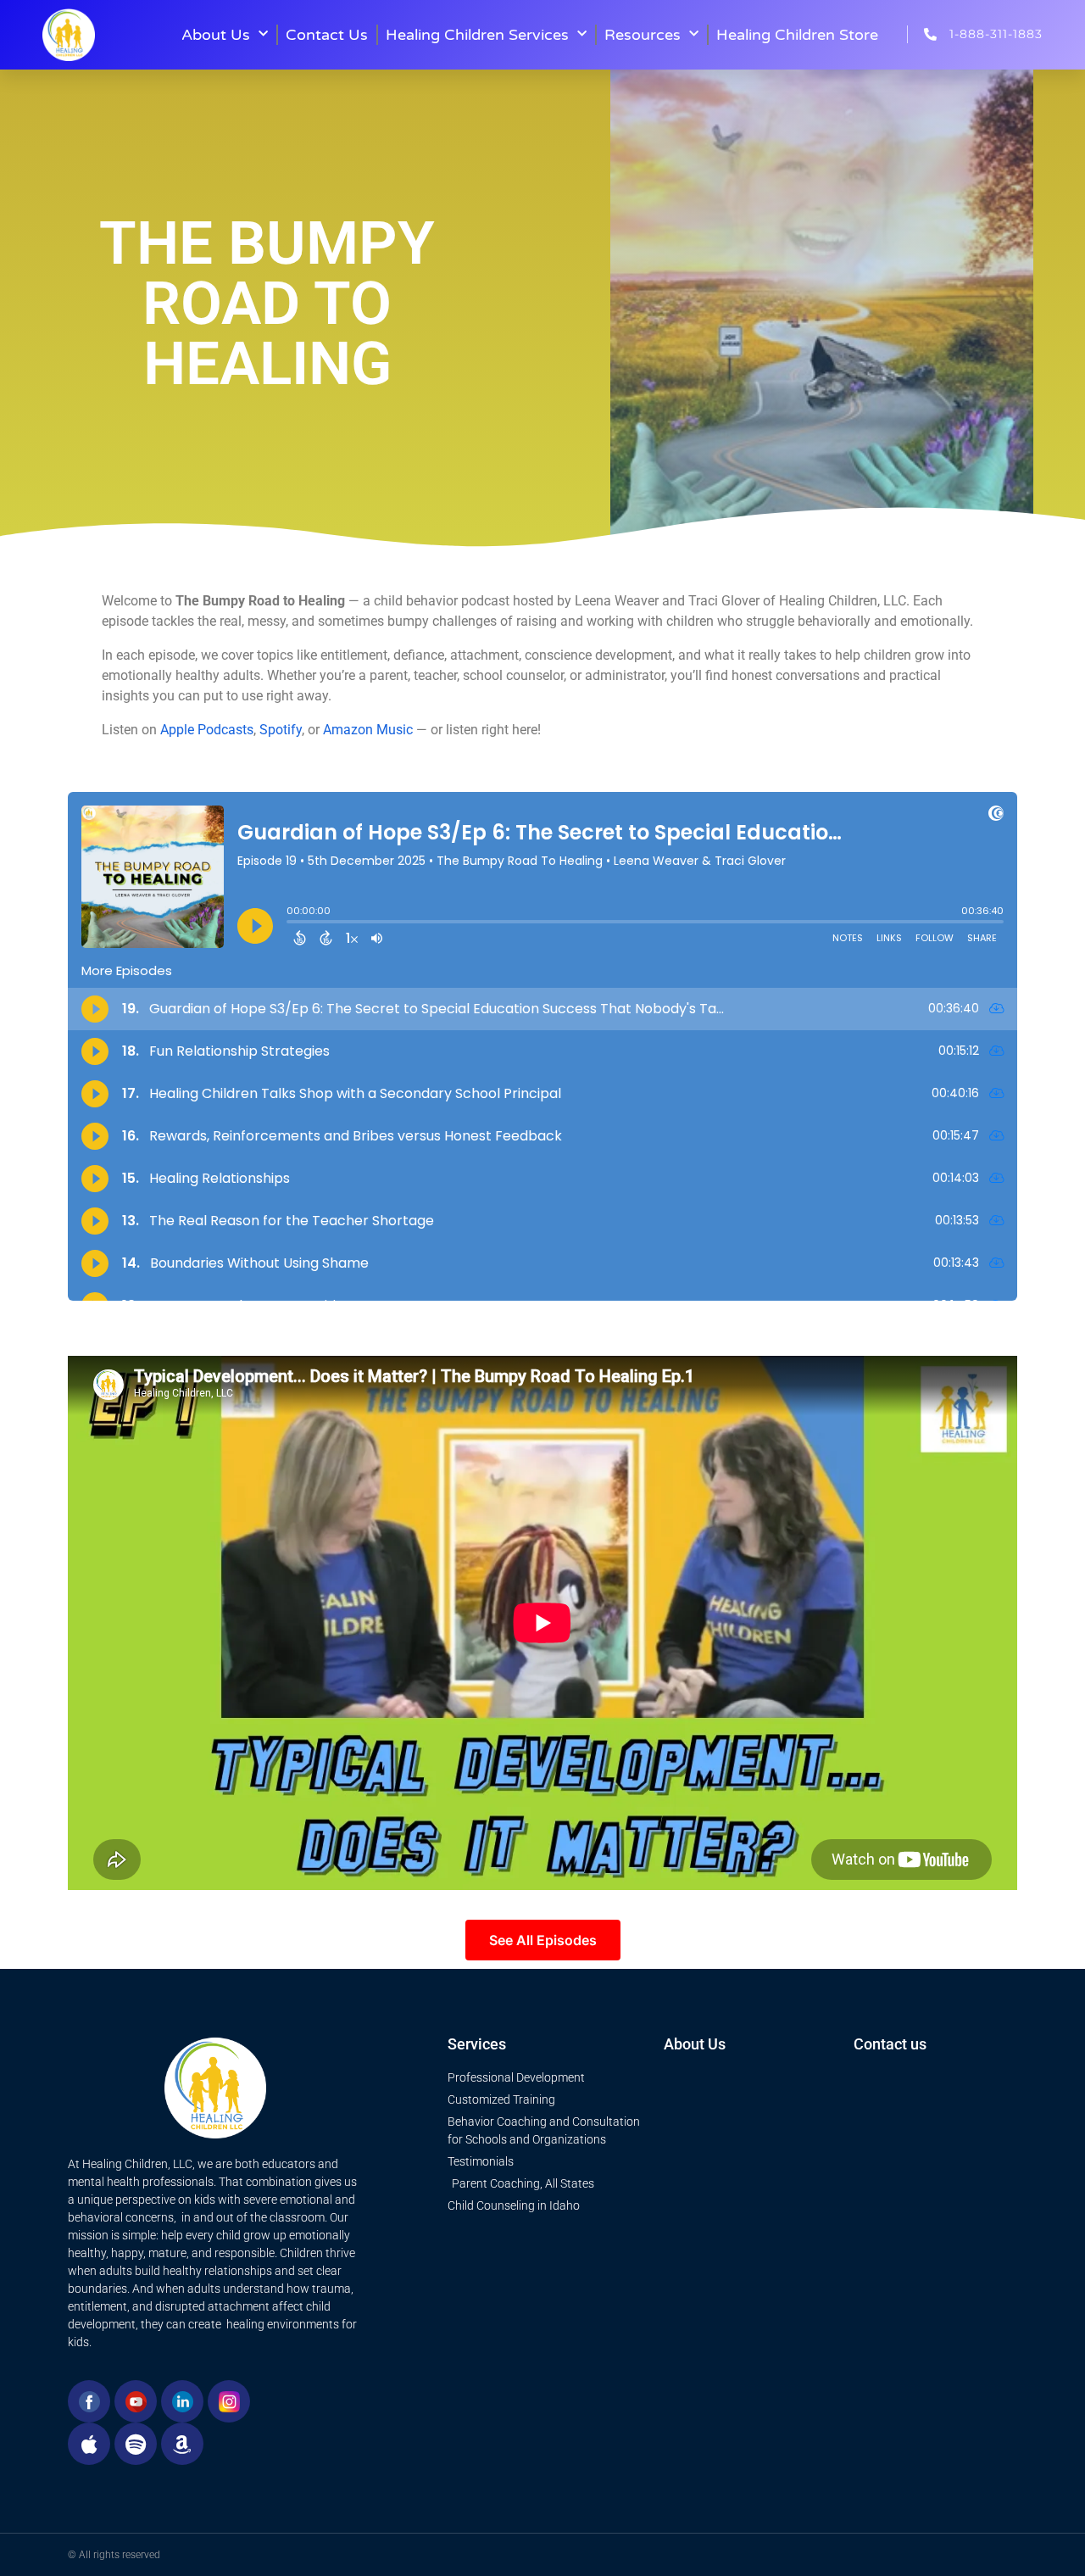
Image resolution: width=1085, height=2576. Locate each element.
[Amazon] (182, 2444)
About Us (216, 35)
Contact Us (327, 35)
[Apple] (89, 2444)
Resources (643, 35)
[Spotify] (136, 2444)
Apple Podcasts (207, 730)
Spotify (281, 730)
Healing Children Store (797, 35)
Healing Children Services (477, 35)
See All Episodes (543, 1940)
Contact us (890, 2044)
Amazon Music (368, 730)
